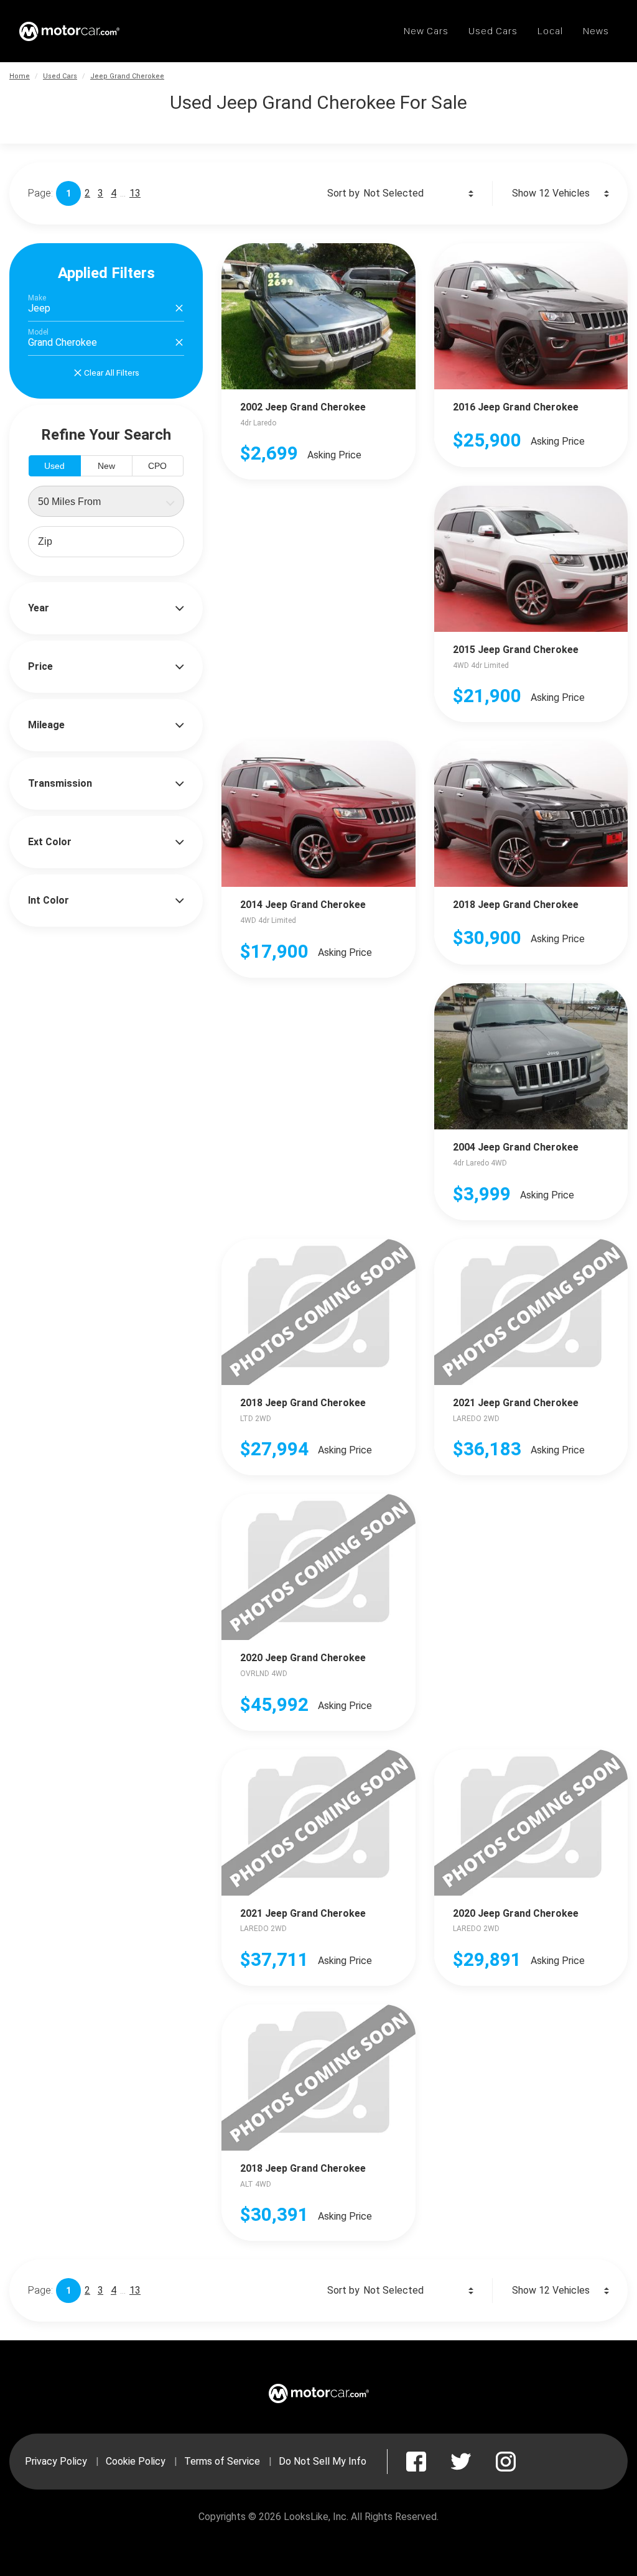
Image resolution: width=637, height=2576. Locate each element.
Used (54, 466)
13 (135, 193)
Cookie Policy (136, 2461)
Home (20, 76)
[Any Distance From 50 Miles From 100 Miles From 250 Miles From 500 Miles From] (106, 501)
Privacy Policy (56, 2461)
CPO (157, 466)
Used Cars (60, 76)
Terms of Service (222, 2461)
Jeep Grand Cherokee (127, 76)
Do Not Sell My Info (323, 2461)
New (106, 466)
